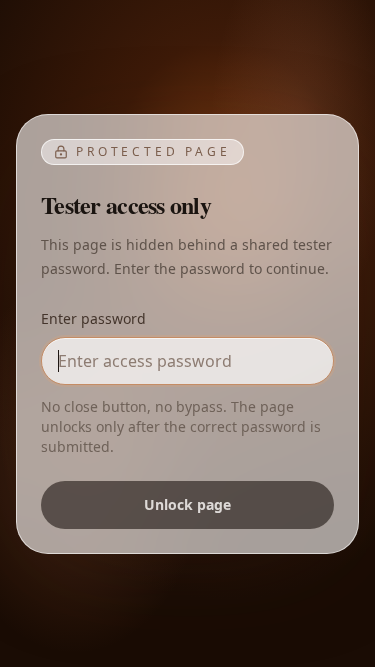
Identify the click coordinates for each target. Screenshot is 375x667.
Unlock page (187, 504)
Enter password (93, 318)
